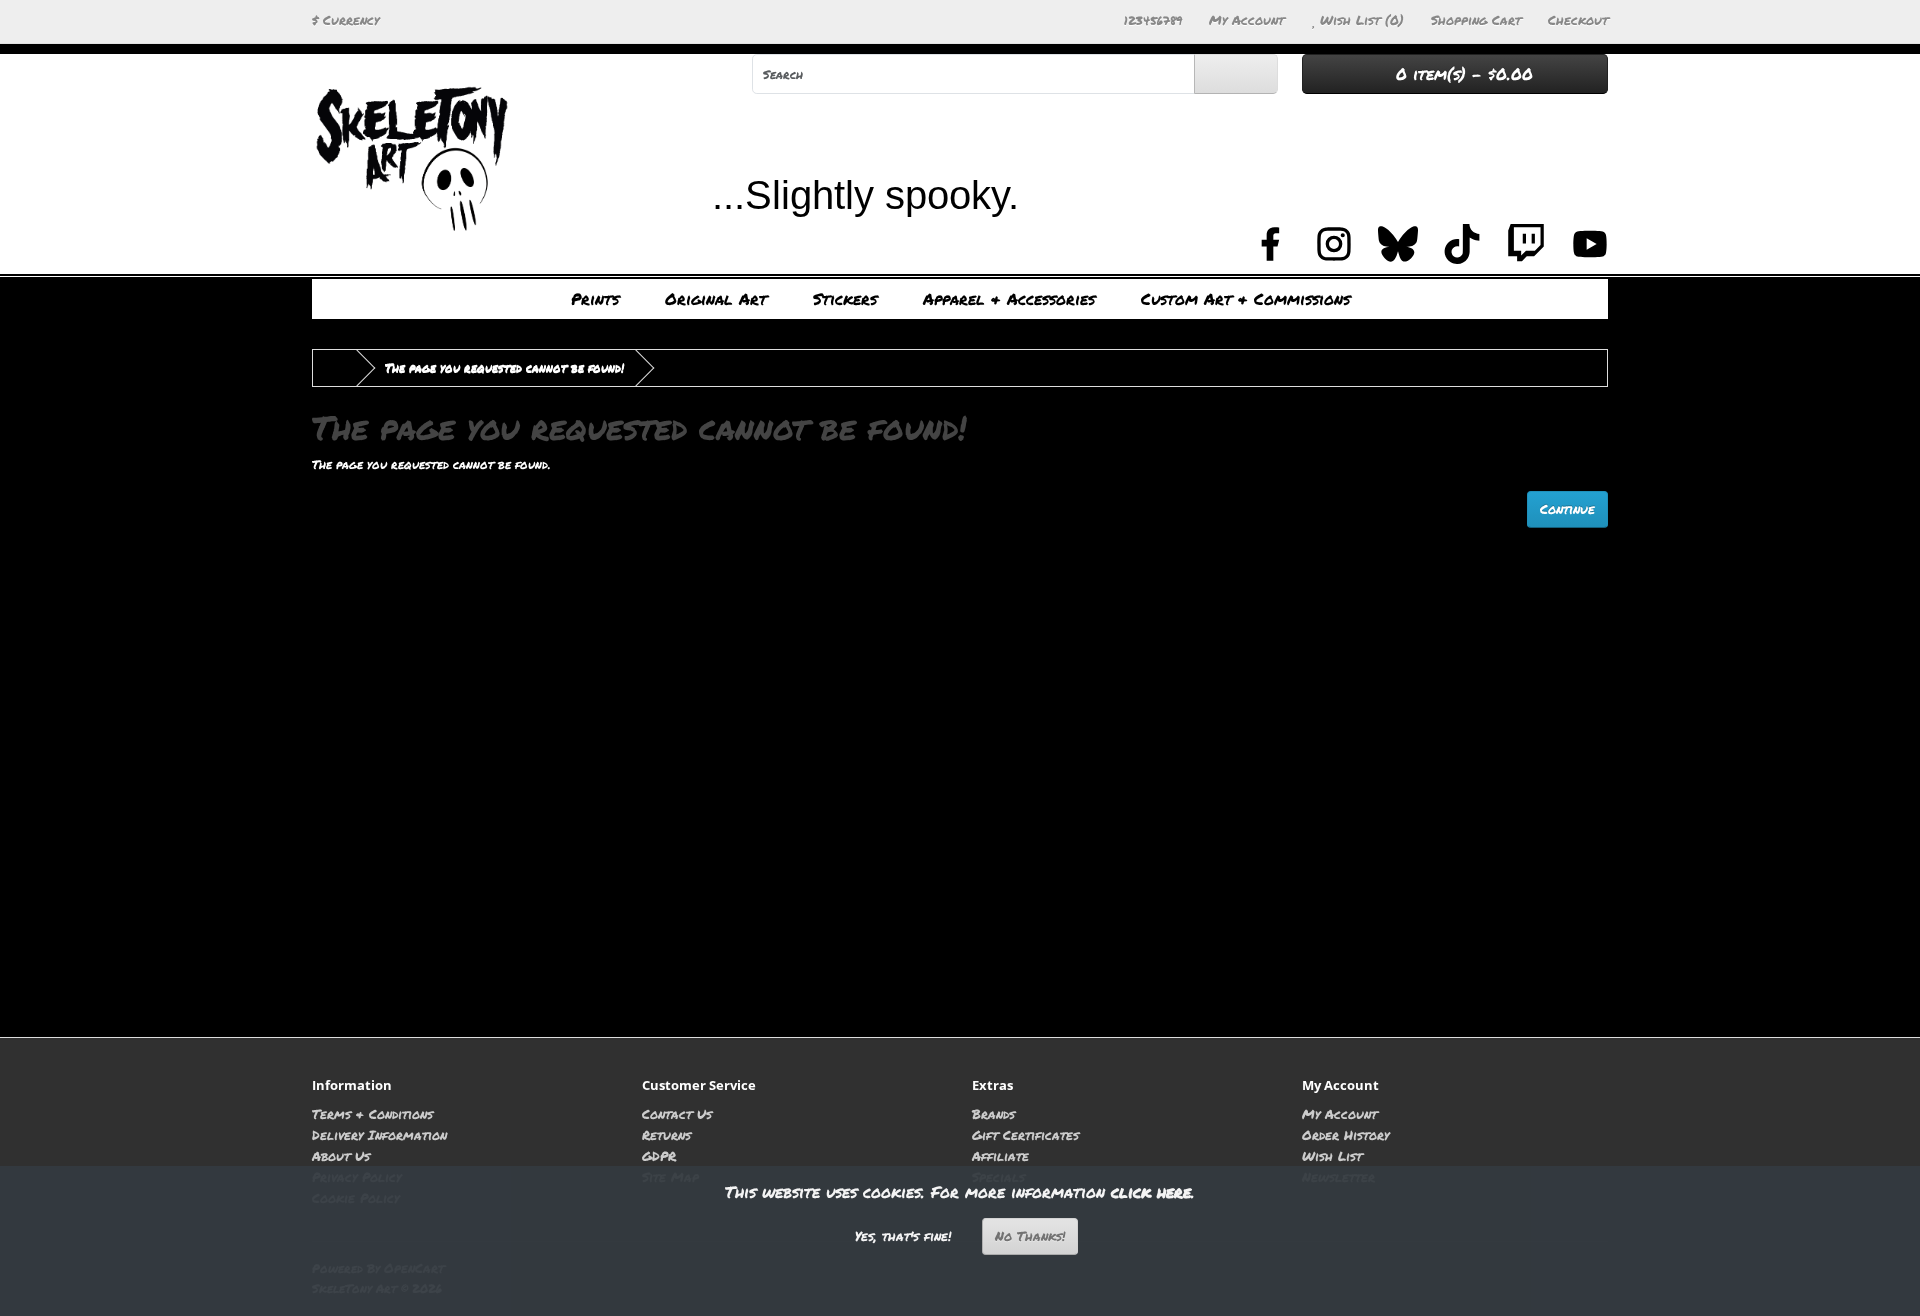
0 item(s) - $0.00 (1461, 73)
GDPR (659, 1155)
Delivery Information (379, 1134)
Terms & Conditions (372, 1113)
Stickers (845, 298)
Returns (666, 1134)
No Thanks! (1030, 1236)
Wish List (1332, 1155)
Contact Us (677, 1113)
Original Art (716, 298)
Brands (993, 1113)
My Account (1339, 1113)
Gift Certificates (1025, 1134)
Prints (595, 298)
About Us (341, 1155)
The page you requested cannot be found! (504, 367)
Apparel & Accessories (1009, 298)
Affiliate (1000, 1155)
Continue (1567, 509)
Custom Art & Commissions (1245, 298)
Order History (1345, 1134)
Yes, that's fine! (903, 1236)
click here (1151, 1191)
